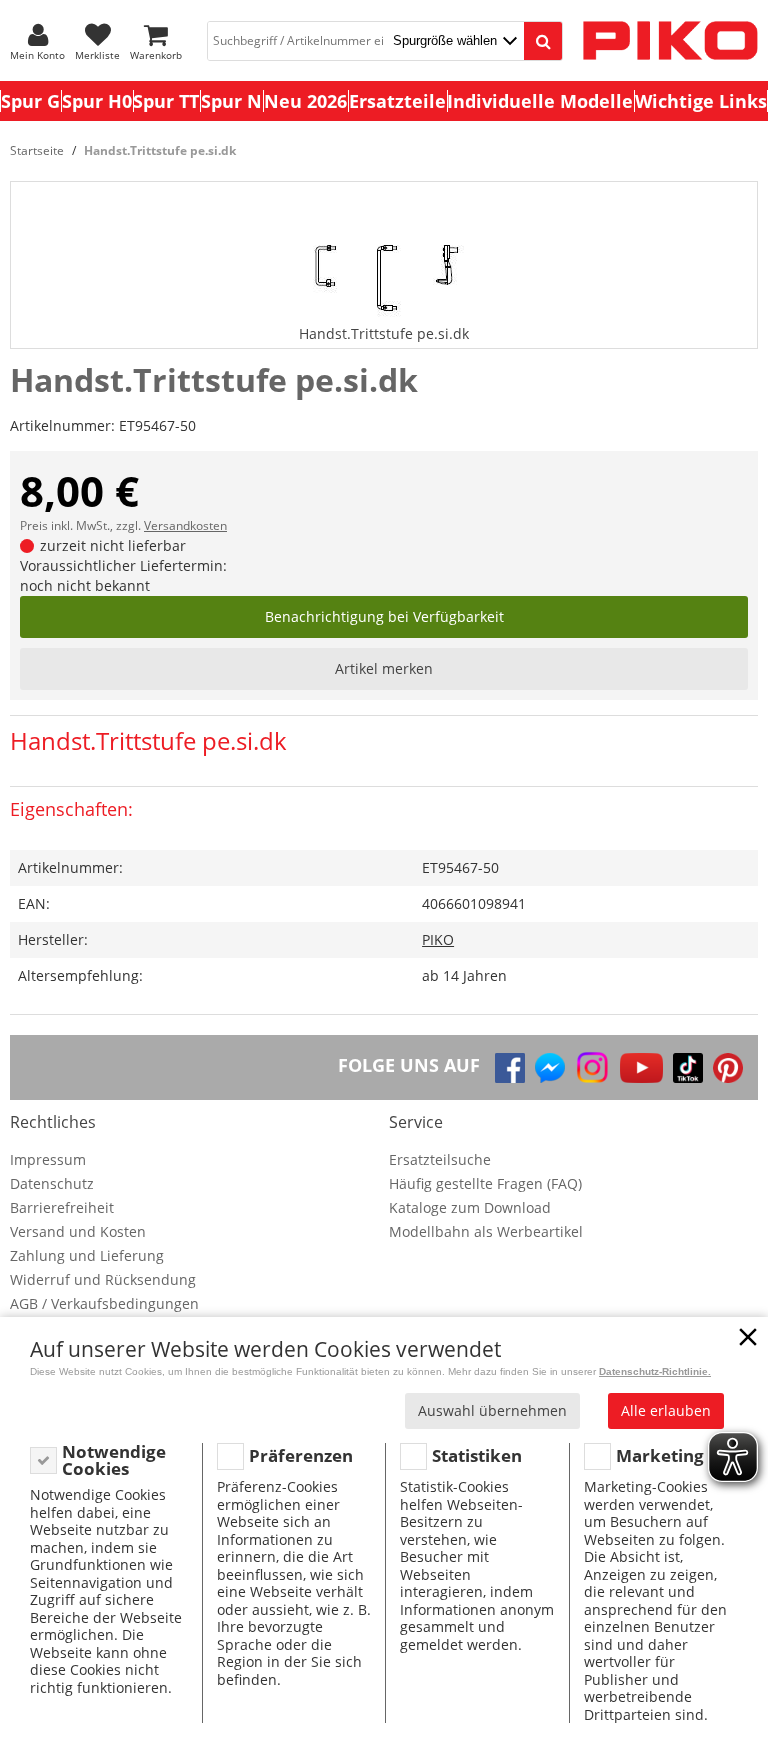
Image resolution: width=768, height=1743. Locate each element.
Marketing (660, 1455)
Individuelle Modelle (540, 101)
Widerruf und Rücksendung (103, 1279)
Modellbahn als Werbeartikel (486, 1231)
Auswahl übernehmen (492, 1410)
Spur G (30, 101)
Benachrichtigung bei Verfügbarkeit (384, 616)
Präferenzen (301, 1455)
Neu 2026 (305, 101)
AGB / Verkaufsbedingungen (104, 1303)
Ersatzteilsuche (440, 1159)
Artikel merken (384, 668)
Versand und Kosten (78, 1231)
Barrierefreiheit (62, 1207)
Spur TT (166, 101)
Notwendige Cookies (114, 1460)
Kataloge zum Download (470, 1207)
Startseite (37, 150)
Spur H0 (97, 101)
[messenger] (550, 1068)
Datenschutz (52, 1183)
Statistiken (477, 1455)
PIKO (438, 939)
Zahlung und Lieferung (87, 1255)
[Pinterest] (728, 1068)
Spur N (231, 101)
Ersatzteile (397, 101)
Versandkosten (185, 525)
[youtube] (641, 1068)
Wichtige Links (701, 101)
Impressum (48, 1159)
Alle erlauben (666, 1410)
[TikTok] (688, 1068)
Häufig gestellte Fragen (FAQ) (485, 1183)
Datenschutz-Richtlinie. (655, 1371)
